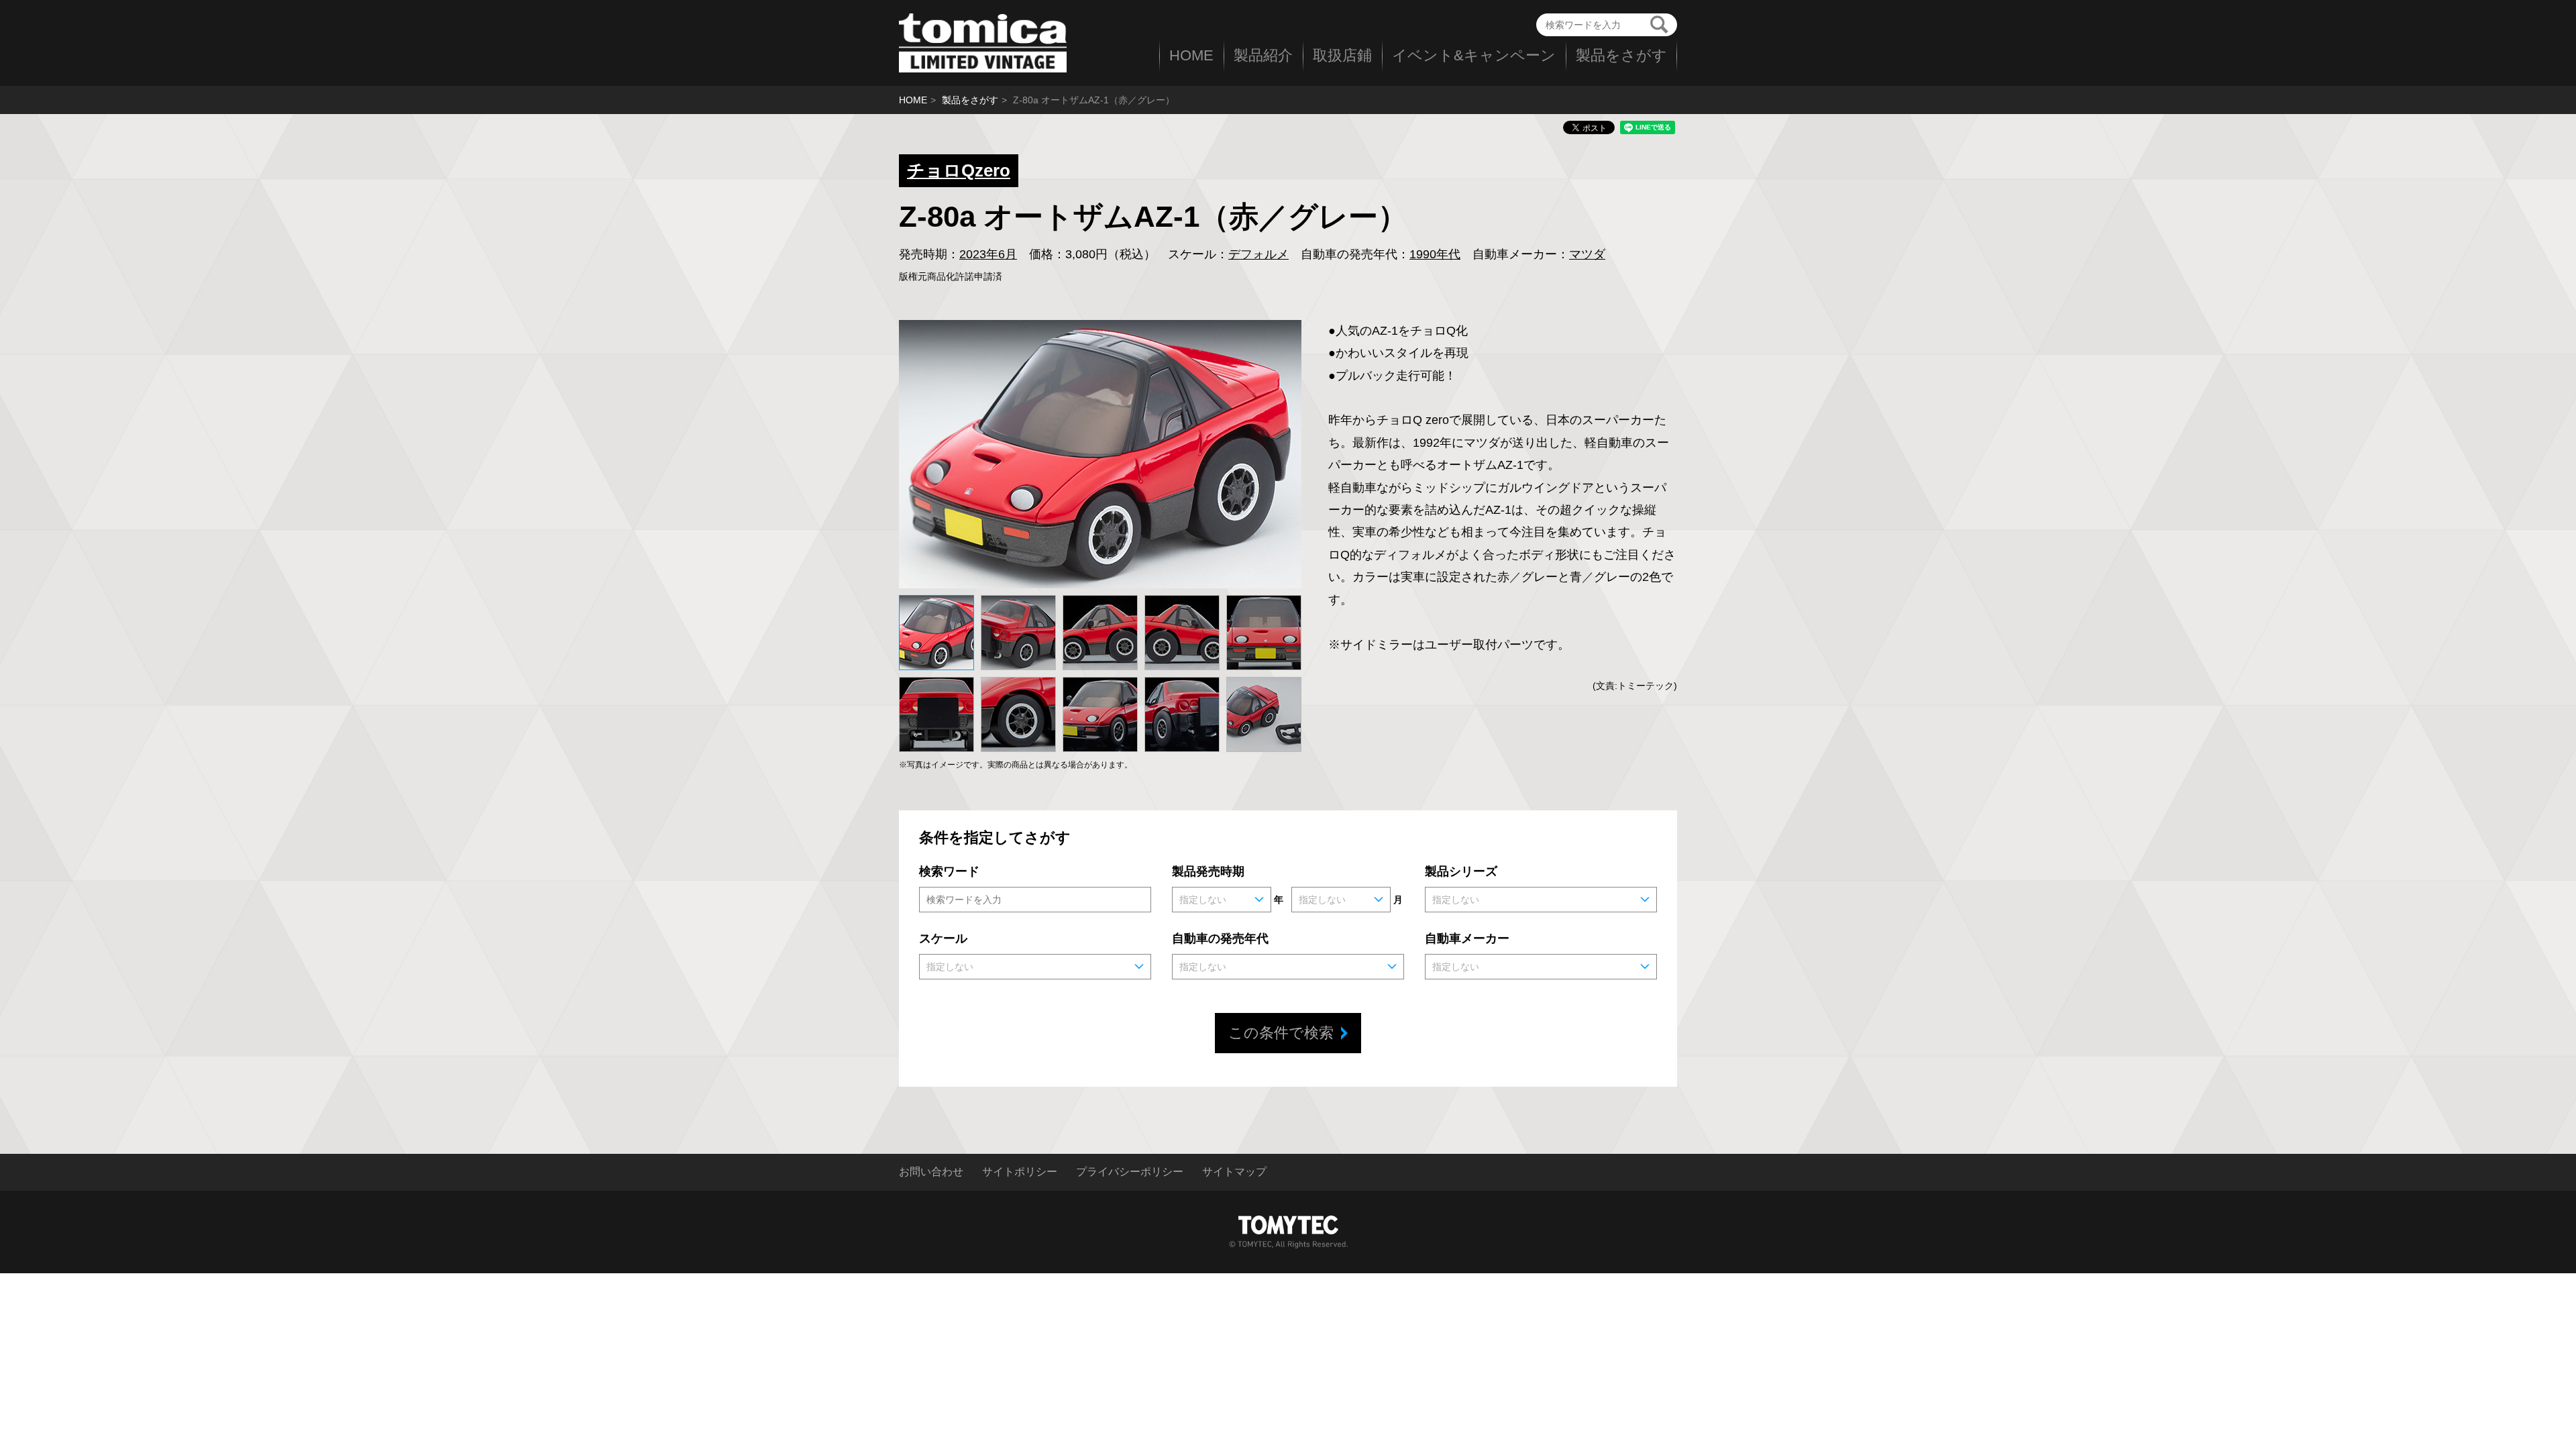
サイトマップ (1234, 1172)
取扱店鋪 (1342, 55)
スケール (943, 938)
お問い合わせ (931, 1172)
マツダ (1587, 254)
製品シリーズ (1461, 871)
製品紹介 (1263, 55)
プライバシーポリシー (1130, 1172)
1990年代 (1435, 254)
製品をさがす (1621, 55)
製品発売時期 (1208, 871)
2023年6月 (988, 254)
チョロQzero (959, 170)
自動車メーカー (1467, 938)
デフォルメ (1258, 254)
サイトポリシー (1020, 1172)
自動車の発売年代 (1220, 938)
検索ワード (949, 871)
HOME (1191, 55)
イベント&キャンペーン (1474, 55)
